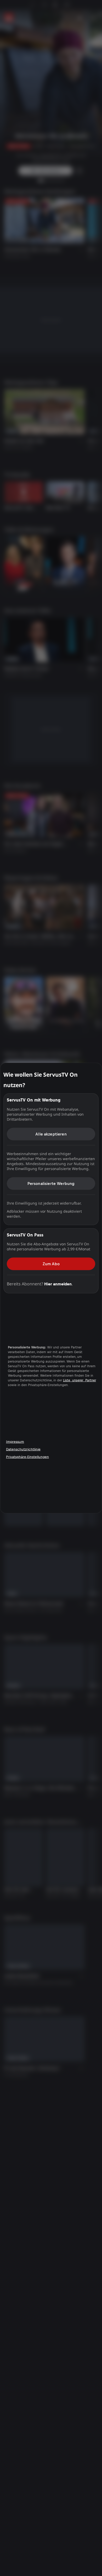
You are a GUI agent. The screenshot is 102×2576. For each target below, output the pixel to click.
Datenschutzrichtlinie (23, 1449)
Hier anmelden (58, 1284)
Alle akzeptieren (51, 1134)
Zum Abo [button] (51, 1264)
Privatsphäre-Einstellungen (27, 1457)
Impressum (15, 1441)
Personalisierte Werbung (51, 1183)
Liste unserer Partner (80, 1380)
